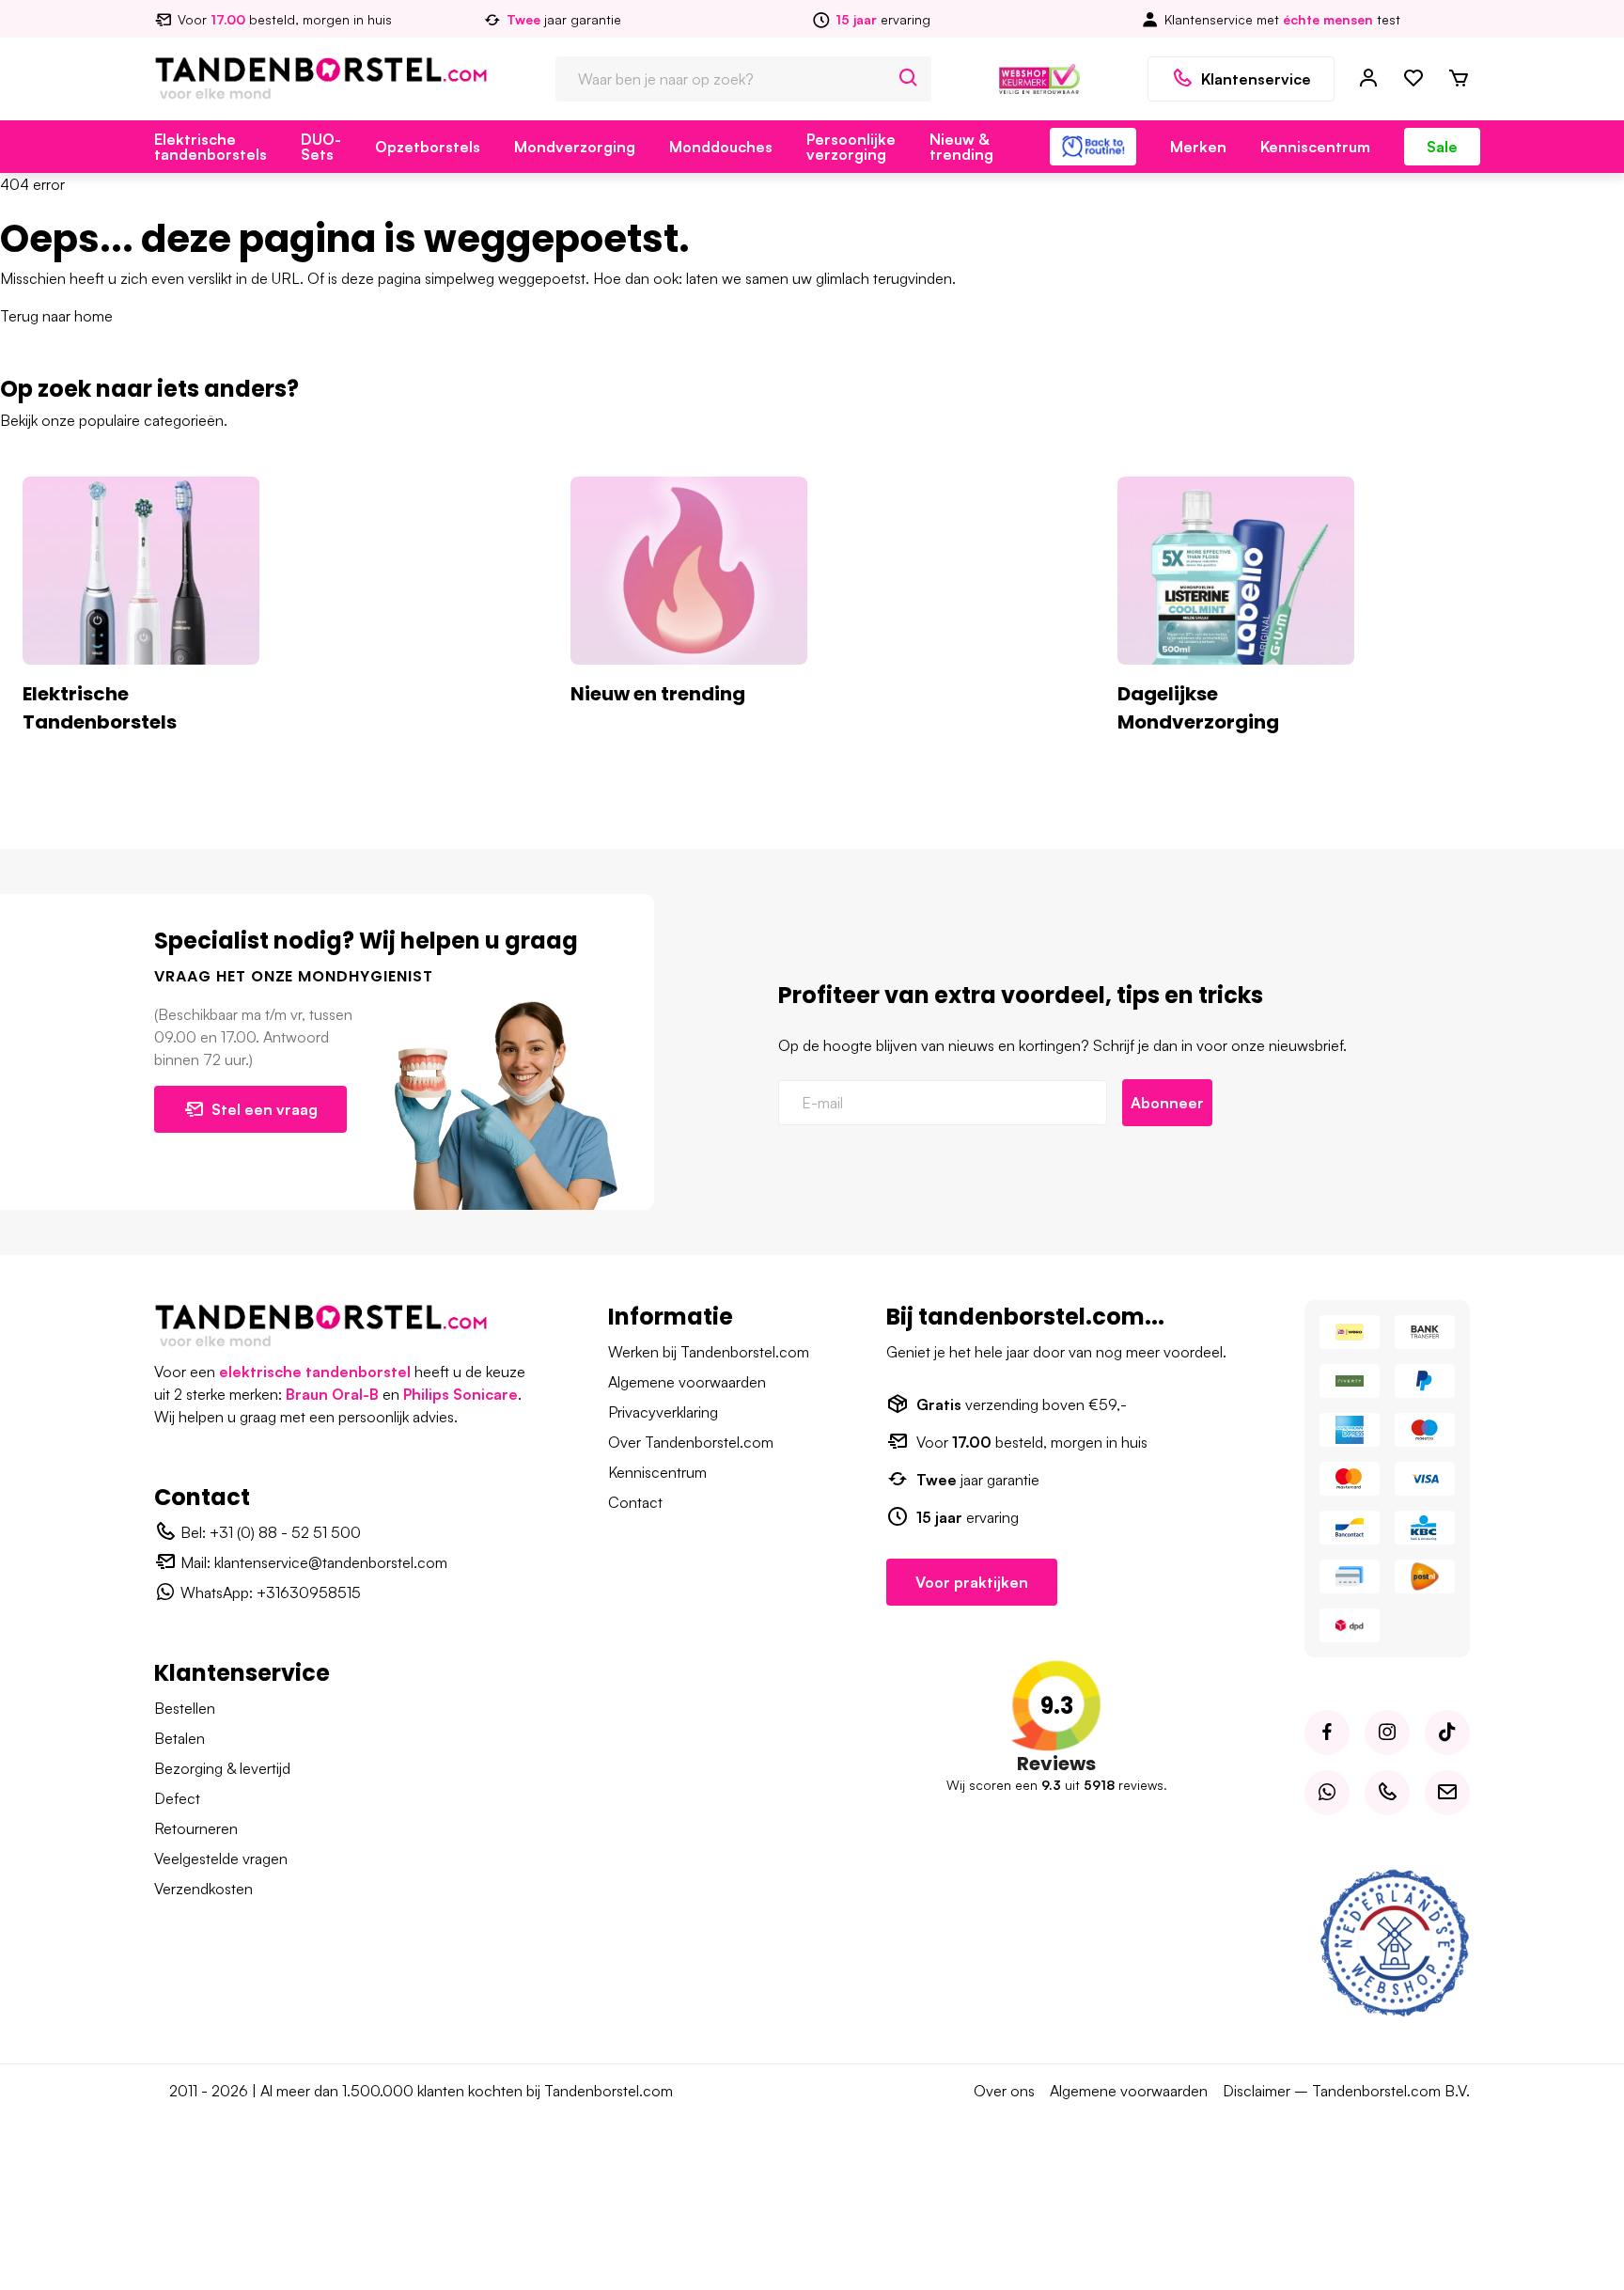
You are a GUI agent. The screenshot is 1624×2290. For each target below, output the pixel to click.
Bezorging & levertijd (222, 1768)
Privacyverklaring (663, 1412)
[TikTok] (1447, 1733)
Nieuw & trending (961, 147)
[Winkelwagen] (1459, 79)
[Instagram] (1387, 1733)
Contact (635, 1502)
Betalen (180, 1738)
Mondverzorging (575, 147)
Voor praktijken (972, 1582)
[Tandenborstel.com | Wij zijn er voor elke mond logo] (321, 77)
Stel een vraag (265, 1109)
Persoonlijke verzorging (851, 147)
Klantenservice (1256, 79)
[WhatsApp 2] (1327, 1793)
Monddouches (721, 147)
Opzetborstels (428, 147)
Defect (177, 1798)
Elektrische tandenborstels (211, 147)
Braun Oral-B (332, 1394)
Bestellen (185, 1708)
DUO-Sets (321, 147)
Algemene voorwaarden (687, 1382)
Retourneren (196, 1828)
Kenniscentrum (1315, 147)
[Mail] (1447, 1793)
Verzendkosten (203, 1889)
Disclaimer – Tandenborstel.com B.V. (1346, 2091)
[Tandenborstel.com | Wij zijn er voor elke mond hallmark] (1039, 77)
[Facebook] (1327, 1733)
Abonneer (1167, 1103)
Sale (1442, 147)
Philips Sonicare (461, 1394)
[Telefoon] (1387, 1793)
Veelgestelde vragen (221, 1859)
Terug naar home (56, 316)
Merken (1198, 147)
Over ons (1004, 2091)
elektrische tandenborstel (315, 1372)
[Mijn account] (1368, 79)
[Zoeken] (909, 79)
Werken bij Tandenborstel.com (709, 1352)
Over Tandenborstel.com (691, 1442)
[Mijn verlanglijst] (1413, 79)
